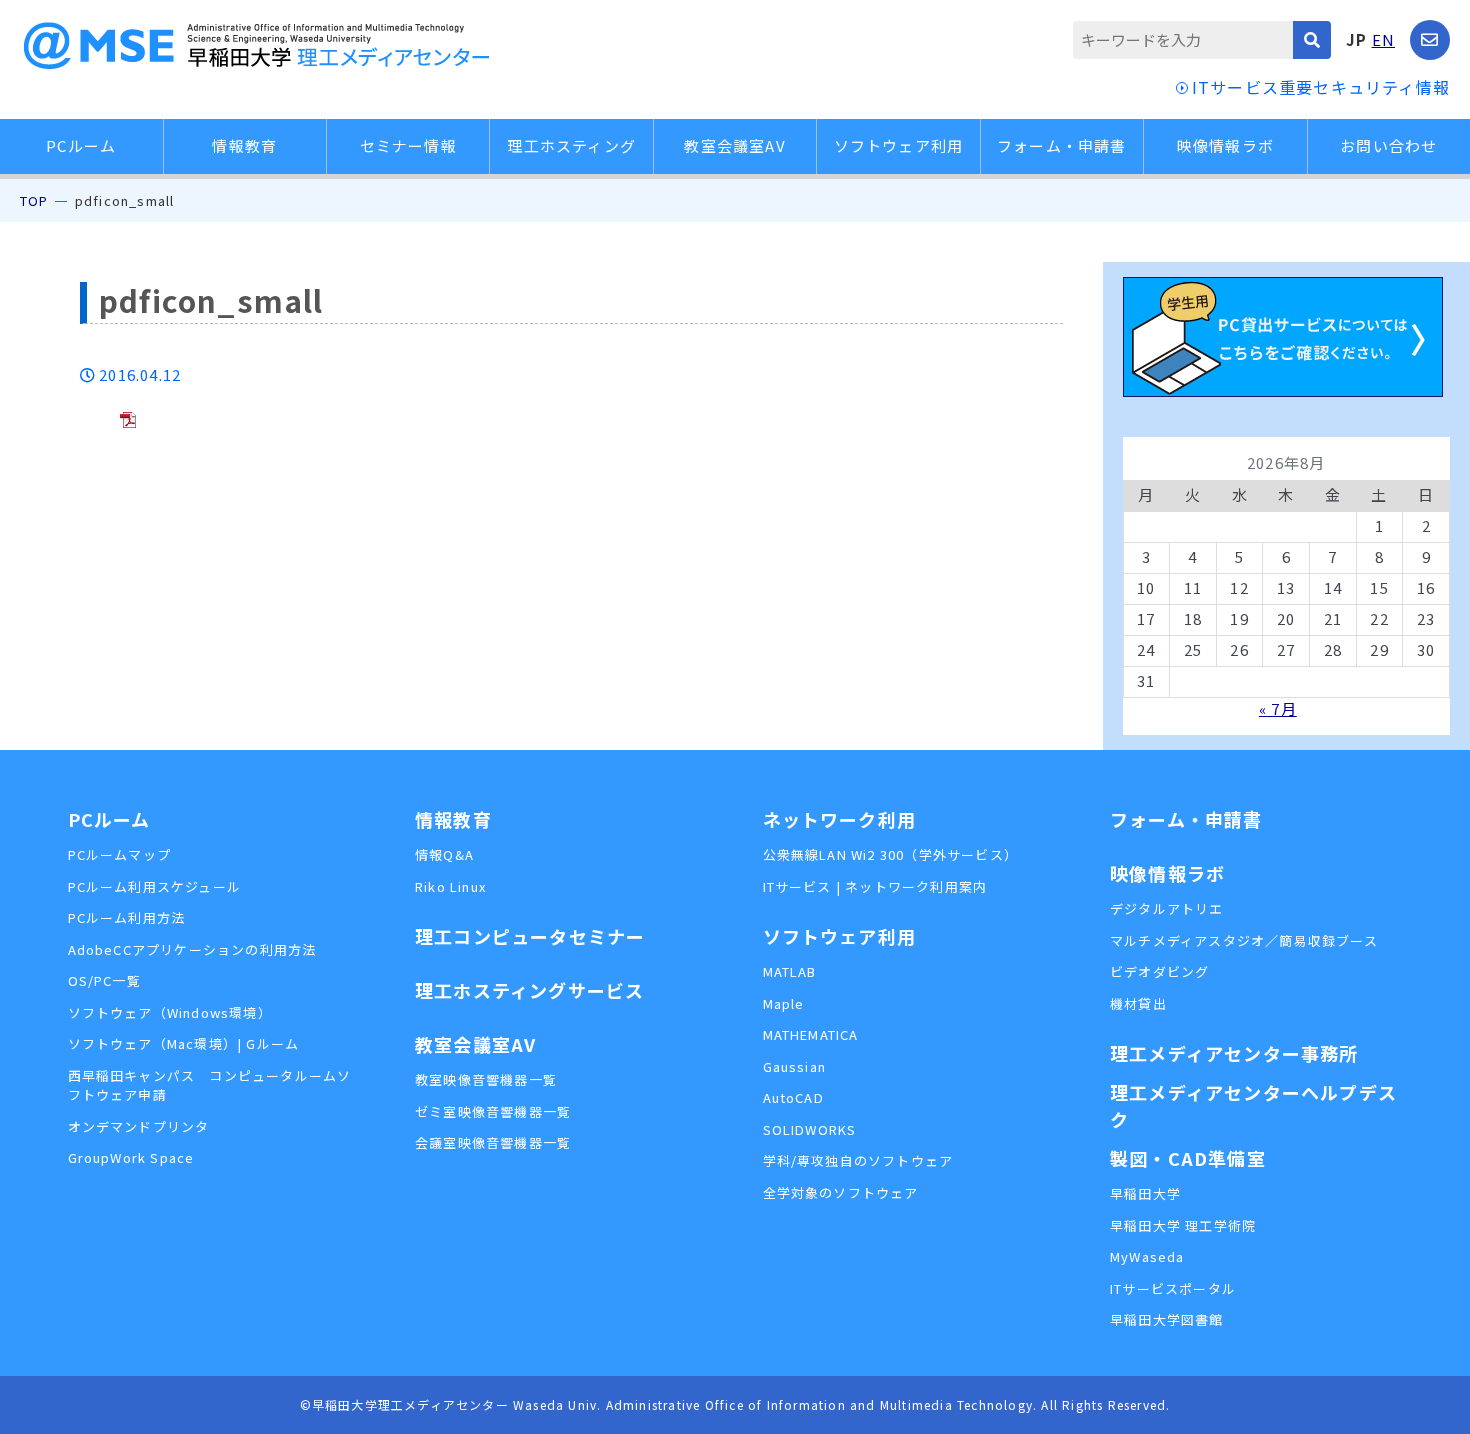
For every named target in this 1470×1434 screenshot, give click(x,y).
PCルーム (81, 145)
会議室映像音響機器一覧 (493, 1142)
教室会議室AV (734, 145)
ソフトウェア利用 (899, 145)
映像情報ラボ (1225, 145)
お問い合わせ (1388, 145)
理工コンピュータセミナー (530, 936)
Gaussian (795, 1066)
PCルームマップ (120, 854)
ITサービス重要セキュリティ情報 (1321, 87)
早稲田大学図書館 (1167, 1319)
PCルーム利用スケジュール (155, 886)
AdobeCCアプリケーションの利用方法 (192, 949)
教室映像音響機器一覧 (486, 1079)
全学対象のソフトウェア (841, 1192)
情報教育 (244, 145)
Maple (784, 1003)
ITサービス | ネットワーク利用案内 (875, 886)
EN (1383, 39)
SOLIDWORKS (810, 1129)
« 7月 (1278, 708)
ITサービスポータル (1173, 1288)
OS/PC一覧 (104, 980)
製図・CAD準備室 (1188, 1158)
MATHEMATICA (811, 1034)
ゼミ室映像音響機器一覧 (493, 1111)
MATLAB (790, 971)
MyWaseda (1147, 1256)
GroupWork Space (131, 1157)
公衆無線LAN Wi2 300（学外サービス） (891, 854)
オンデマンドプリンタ (139, 1126)
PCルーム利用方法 (127, 917)
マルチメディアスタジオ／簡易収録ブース (1244, 940)
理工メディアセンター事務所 (1234, 1053)
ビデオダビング (1159, 971)
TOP (34, 200)
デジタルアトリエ (1167, 908)
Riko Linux (450, 886)
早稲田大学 (1145, 1193)
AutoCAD (793, 1097)
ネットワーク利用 (840, 819)
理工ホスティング (571, 145)
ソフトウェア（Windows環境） (170, 1012)
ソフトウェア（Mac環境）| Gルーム (184, 1043)
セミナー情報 (408, 145)
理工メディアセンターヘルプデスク (1253, 1105)
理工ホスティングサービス (529, 990)
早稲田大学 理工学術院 (1183, 1225)
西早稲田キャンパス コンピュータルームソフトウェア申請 (210, 1085)
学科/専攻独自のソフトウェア (858, 1160)
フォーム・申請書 (1062, 145)
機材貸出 (1138, 1003)
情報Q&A (444, 854)
